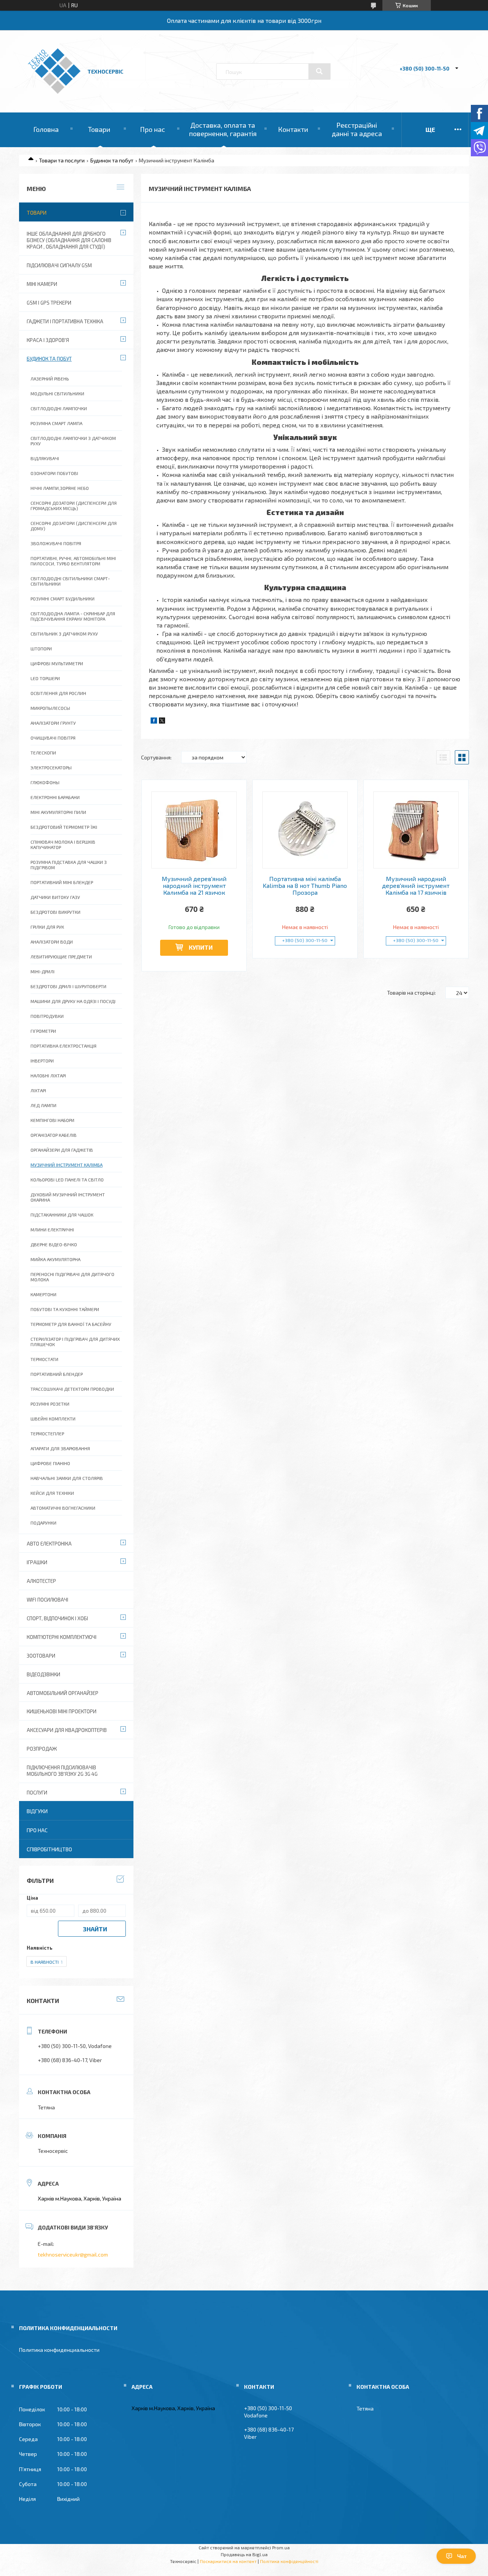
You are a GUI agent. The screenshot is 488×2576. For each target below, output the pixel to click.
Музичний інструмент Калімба (67, 1165)
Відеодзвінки (43, 1674)
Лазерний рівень (50, 379)
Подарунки (43, 1523)
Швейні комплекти (53, 1419)
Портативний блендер (57, 1374)
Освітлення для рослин (58, 693)
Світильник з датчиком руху (64, 634)
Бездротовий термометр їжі (64, 827)
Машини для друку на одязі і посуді (73, 1001)
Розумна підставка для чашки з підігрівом (69, 865)
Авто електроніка (49, 1544)
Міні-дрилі (43, 971)
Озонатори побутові (54, 473)
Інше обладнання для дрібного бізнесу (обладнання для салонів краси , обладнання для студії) (69, 240)
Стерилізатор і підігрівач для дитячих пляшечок (75, 1342)
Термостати (44, 1359)
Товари (99, 129)
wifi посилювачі (47, 1600)
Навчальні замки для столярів (67, 1478)
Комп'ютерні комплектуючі (62, 1637)
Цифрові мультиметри (57, 663)
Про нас (152, 129)
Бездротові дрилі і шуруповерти (68, 986)
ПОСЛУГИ (37, 1793)
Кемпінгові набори (52, 1120)
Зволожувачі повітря (56, 543)
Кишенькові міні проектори (62, 1711)
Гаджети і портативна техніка (65, 321)
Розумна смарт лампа (56, 423)
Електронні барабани (55, 797)
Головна (46, 129)
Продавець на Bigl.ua (244, 2554)
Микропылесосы (50, 708)
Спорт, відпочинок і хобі (57, 1618)
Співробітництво (49, 1849)
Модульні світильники (57, 393)
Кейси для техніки (52, 1493)
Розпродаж (42, 1749)
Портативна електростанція (63, 1046)
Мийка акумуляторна (55, 1259)
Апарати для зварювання (60, 1448)
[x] (162, 721)
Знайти (95, 1929)
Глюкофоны (45, 782)
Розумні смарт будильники (63, 599)
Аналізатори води (52, 942)
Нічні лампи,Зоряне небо (60, 488)
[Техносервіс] (54, 92)
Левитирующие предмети (61, 957)
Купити (201, 947)
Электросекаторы (51, 767)
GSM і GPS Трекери (49, 303)
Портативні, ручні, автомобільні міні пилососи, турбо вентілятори (73, 561)
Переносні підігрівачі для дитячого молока (72, 1277)
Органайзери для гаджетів (62, 1150)
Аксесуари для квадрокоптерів (67, 1730)
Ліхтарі (38, 1090)
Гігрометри (43, 1031)
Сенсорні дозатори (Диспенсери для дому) (74, 526)
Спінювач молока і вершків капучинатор (63, 844)
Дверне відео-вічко (54, 1244)
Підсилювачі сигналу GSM (59, 265)
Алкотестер (41, 1581)
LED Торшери (45, 678)
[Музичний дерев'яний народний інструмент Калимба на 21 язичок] (194, 830)
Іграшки (37, 1562)
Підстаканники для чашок (62, 1215)
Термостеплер (47, 1433)
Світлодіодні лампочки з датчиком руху (73, 441)
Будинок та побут (112, 160)
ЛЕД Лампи (43, 1105)
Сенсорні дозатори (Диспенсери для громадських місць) (74, 506)
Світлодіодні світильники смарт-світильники (70, 581)
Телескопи (43, 753)
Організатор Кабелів (54, 1135)
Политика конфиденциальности (59, 2350)
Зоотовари (41, 1656)
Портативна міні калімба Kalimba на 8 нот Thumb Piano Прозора (305, 886)
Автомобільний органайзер (63, 1693)
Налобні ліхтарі (48, 1075)
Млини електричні (52, 1229)
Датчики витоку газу (55, 897)
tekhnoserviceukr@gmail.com (73, 2254)
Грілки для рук (47, 927)
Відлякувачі (45, 458)
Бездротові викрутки (55, 912)
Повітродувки (47, 1016)
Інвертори (42, 1061)
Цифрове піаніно (50, 1463)
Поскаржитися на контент (228, 2561)
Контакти (293, 129)
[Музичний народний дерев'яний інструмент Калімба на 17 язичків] (416, 830)
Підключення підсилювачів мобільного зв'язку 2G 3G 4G (62, 1771)
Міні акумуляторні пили (58, 812)
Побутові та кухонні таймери (65, 1309)
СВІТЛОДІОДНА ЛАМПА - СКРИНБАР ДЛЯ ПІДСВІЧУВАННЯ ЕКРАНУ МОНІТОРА (73, 616)
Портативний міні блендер (62, 882)
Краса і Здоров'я (48, 340)
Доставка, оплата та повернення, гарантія (223, 129)
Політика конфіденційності (289, 2561)
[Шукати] (319, 71)
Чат (462, 2556)
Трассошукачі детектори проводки (72, 1389)
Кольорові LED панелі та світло (67, 1180)
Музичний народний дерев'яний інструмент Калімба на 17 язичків (416, 886)
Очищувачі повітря (53, 738)
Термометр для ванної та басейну (71, 1324)
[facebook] (154, 721)
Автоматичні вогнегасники (63, 1508)
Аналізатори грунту (53, 723)
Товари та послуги (62, 160)
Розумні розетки (50, 1404)
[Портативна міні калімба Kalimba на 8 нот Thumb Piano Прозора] (305, 830)
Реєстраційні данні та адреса (357, 129)
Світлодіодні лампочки (59, 408)
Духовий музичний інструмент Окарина (68, 1197)
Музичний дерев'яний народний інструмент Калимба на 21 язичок (194, 886)
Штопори (41, 648)
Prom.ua (281, 2547)
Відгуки (37, 1811)
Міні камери (42, 284)
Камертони (43, 1294)
